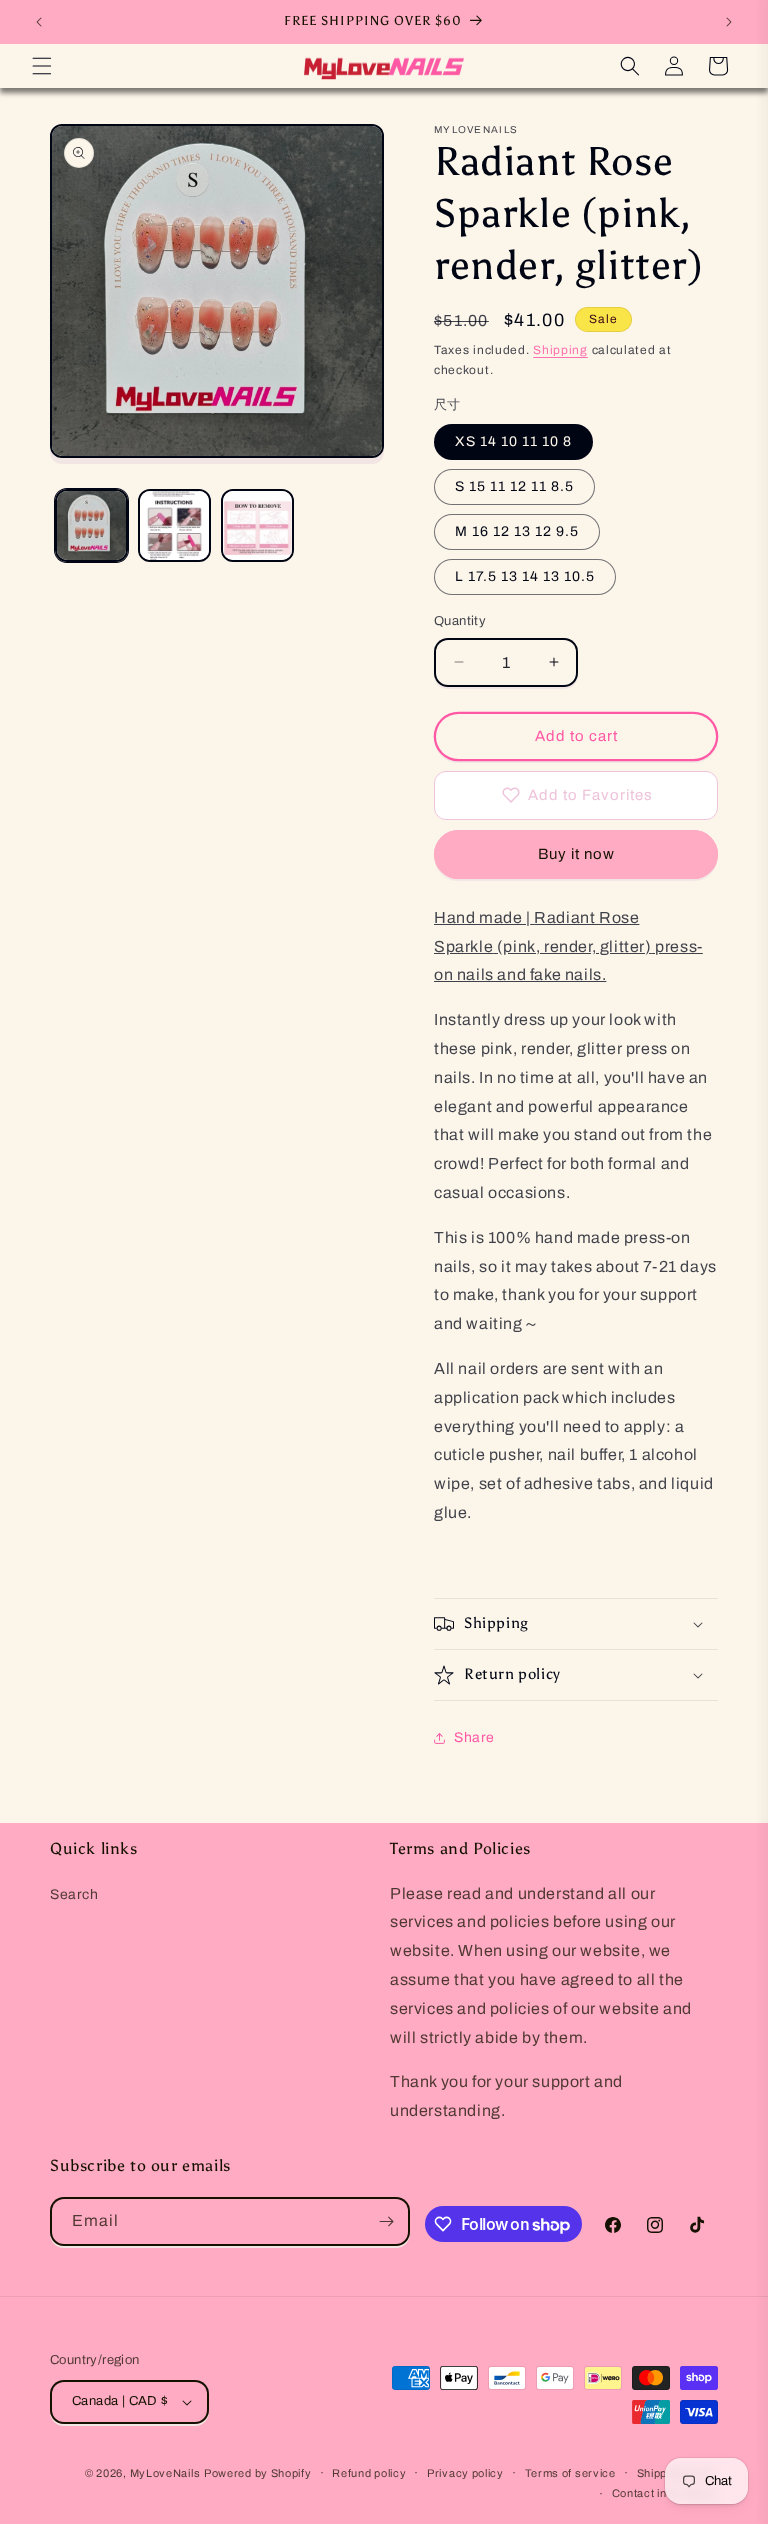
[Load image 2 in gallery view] (174, 525)
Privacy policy (465, 2473)
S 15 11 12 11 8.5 (514, 486)
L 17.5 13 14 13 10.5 (525, 576)
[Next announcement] (729, 22)
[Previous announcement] (39, 22)
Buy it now (576, 854)
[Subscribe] (386, 2221)
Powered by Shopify (258, 2473)
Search (74, 1894)
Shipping (560, 350)
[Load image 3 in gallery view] (257, 525)
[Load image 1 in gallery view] (91, 525)
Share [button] (474, 1737)
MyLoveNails (165, 2473)
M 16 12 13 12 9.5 (517, 531)
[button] (42, 66)
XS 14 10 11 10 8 (513, 441)
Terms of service (570, 2473)
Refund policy (369, 2473)
